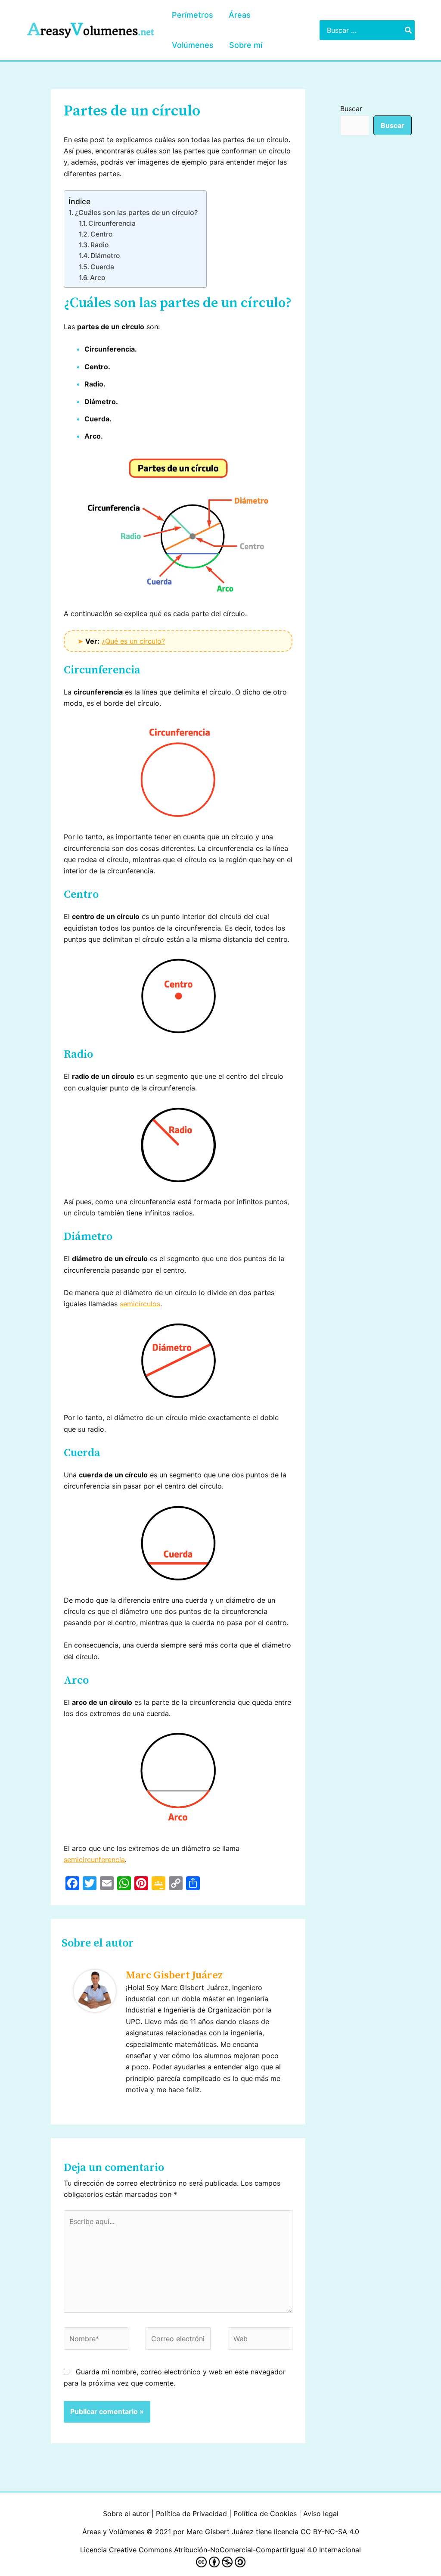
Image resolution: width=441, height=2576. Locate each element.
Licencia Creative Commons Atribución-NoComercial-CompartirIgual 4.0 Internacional (220, 2550)
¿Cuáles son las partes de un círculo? (136, 212)
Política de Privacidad (191, 2514)
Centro (101, 234)
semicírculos (140, 1304)
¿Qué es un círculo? (133, 641)
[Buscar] (409, 30)
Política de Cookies (265, 2514)
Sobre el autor (126, 2514)
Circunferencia (112, 223)
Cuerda (102, 267)
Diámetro (105, 256)
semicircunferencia (94, 1860)
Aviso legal (321, 2514)
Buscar (351, 109)
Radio (99, 245)
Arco (98, 278)
